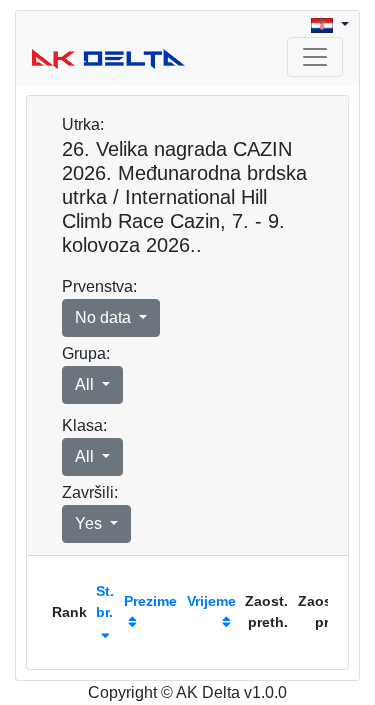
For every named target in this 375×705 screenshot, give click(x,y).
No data (105, 317)
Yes (90, 523)
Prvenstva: (99, 286)
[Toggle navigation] (315, 57)
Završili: (90, 492)
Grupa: (86, 353)
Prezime (150, 601)
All (86, 384)
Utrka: (83, 124)
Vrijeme (211, 601)
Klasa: (84, 425)
